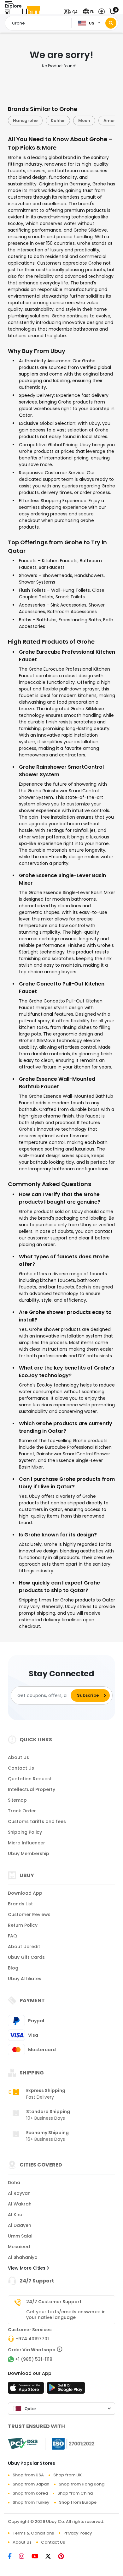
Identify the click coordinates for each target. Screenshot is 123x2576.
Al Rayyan (19, 2193)
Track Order (22, 1811)
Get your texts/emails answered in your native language (66, 2315)
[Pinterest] (64, 2557)
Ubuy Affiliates (25, 1979)
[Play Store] (66, 2390)
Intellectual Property (32, 1789)
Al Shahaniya (23, 2257)
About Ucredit (24, 1947)
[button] (72, 12)
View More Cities (27, 2268)
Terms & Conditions (33, 2533)
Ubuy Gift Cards (26, 1957)
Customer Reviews (29, 1914)
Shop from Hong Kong (82, 2484)
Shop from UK (67, 2475)
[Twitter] (52, 2557)
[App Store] (27, 2390)
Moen (46, 121)
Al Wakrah (20, 2204)
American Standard (88, 121)
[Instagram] (25, 2557)
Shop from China (75, 2493)
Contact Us (21, 1768)
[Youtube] (38, 2557)
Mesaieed (19, 2247)
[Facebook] (13, 2557)
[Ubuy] (31, 12)
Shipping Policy (25, 1832)
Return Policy (23, 1925)
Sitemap (17, 1800)
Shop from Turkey (31, 2502)
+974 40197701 (32, 2339)
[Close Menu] (7, 13)
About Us (18, 1757)
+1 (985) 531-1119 (34, 2359)
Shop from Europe (78, 2502)
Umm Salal (20, 2236)
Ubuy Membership (29, 1854)
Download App (25, 1893)
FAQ (12, 1936)
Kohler (20, 121)
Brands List (20, 1904)
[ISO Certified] (70, 2443)
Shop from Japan (31, 2484)
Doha (14, 2183)
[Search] (111, 23)
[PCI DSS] (23, 2444)
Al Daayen (20, 2225)
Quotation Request (30, 1779)
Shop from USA (28, 2475)
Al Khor (16, 2215)
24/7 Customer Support (54, 2302)
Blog (13, 1968)
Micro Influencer (26, 1843)
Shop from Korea (30, 2493)
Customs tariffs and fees (37, 1821)
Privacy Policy (78, 2533)
